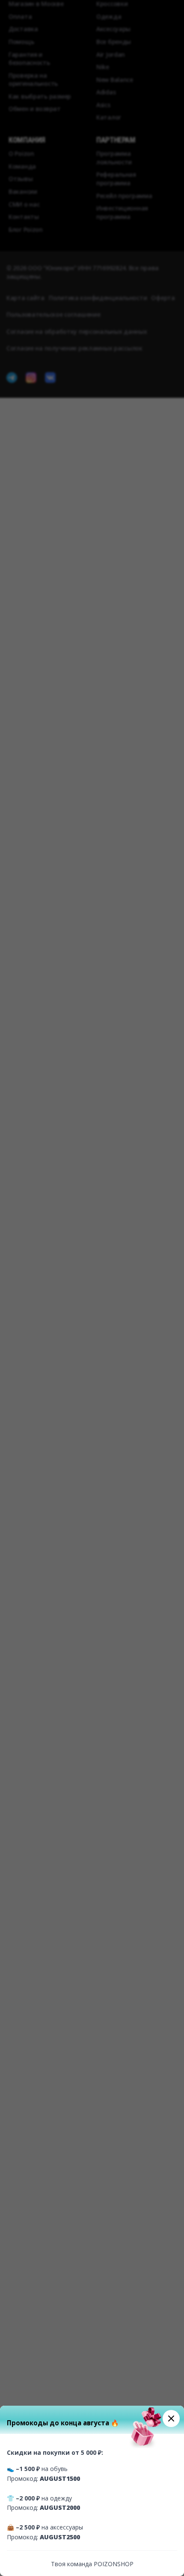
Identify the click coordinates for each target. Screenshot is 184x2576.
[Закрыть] (171, 2418)
